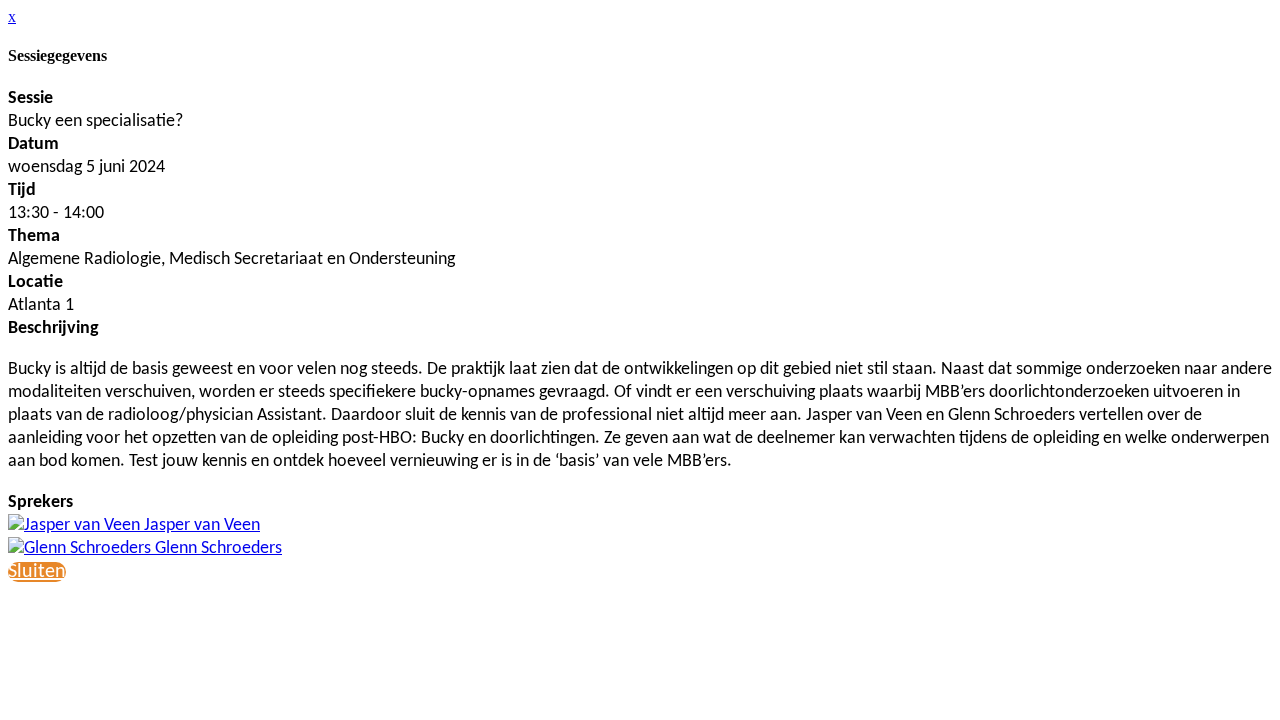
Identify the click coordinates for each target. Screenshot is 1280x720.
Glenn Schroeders (216, 548)
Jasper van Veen (200, 525)
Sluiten (37, 572)
